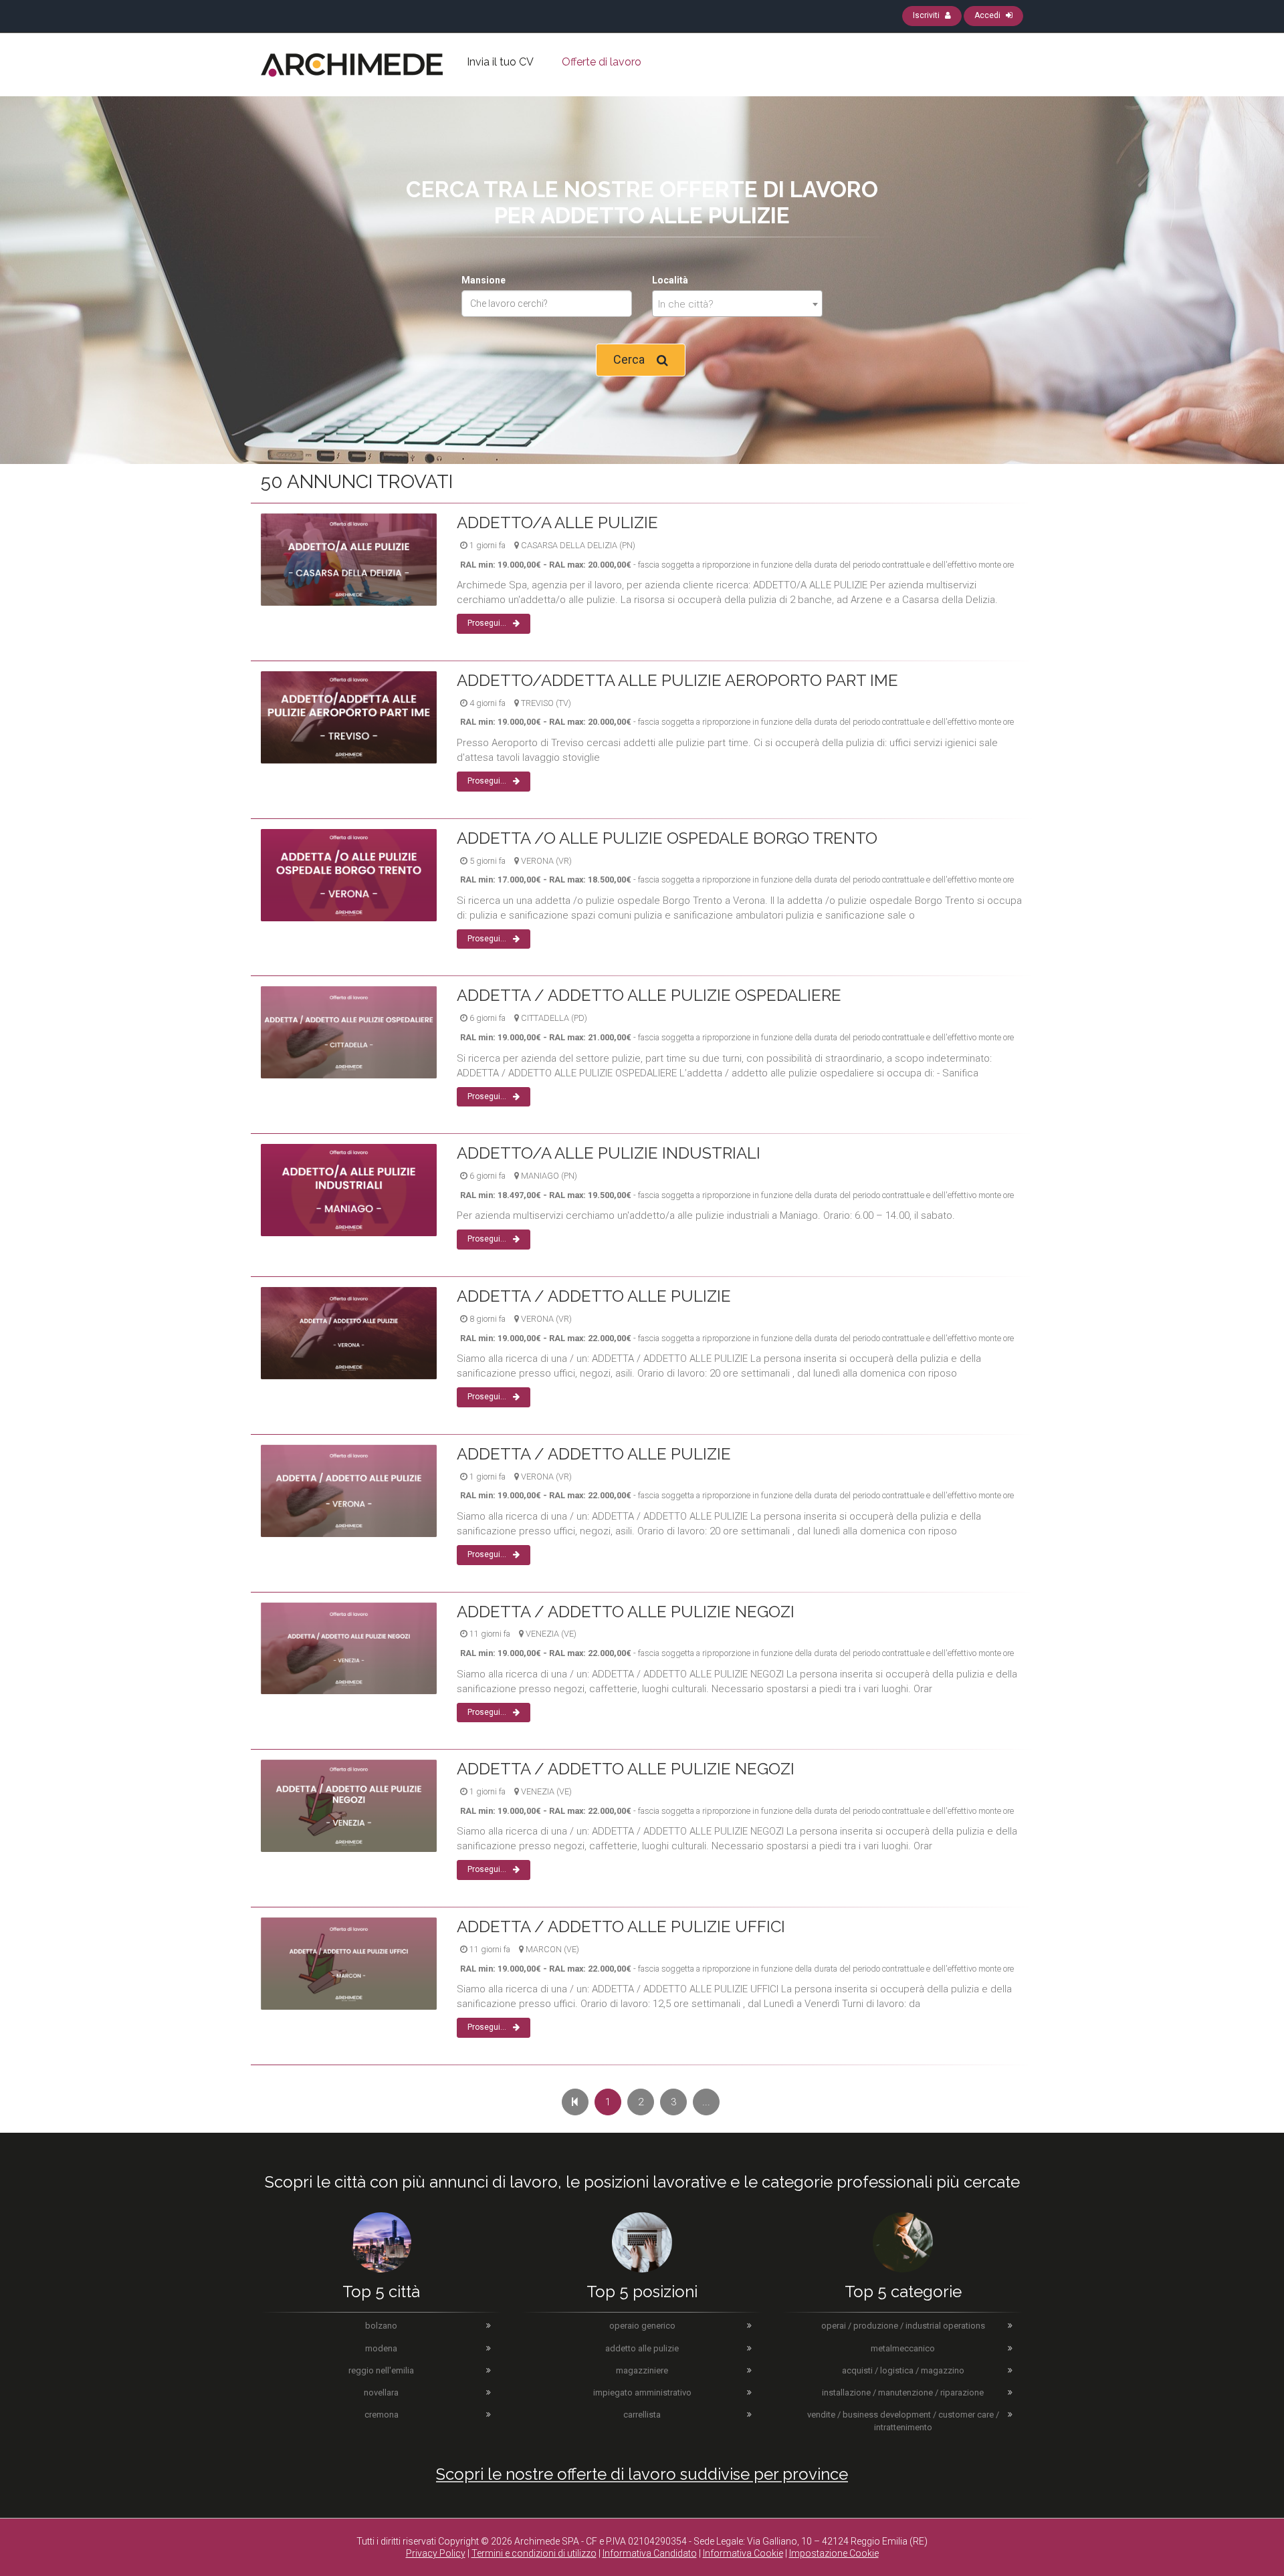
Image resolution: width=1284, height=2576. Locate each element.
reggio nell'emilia (381, 2370)
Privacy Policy (436, 2553)
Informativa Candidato (650, 2553)
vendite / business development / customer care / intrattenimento (903, 2421)
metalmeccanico (903, 2348)
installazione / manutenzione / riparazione (903, 2392)
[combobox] (737, 304)
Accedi (988, 15)
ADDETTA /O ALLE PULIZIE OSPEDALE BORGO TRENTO (667, 838)
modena (381, 2348)
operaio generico (642, 2326)
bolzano (381, 2326)
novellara (381, 2392)
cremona (382, 2415)
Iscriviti (927, 15)
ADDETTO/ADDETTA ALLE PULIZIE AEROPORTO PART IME (677, 680)
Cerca (629, 359)
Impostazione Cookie (834, 2553)
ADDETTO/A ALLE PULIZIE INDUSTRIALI (609, 1153)
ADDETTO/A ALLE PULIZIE (557, 522)
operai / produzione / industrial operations (903, 2326)
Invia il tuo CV (500, 62)
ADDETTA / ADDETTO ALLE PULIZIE (594, 1296)
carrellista (642, 2415)
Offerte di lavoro (602, 62)
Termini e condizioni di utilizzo (534, 2553)
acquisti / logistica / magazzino (903, 2370)
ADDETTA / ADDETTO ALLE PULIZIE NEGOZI (626, 1612)
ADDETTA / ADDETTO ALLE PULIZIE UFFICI (621, 1926)
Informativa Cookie (743, 2553)
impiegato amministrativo (642, 2392)
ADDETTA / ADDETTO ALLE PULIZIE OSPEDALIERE (649, 995)
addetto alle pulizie (642, 2348)
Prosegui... (487, 623)
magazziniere (642, 2370)
